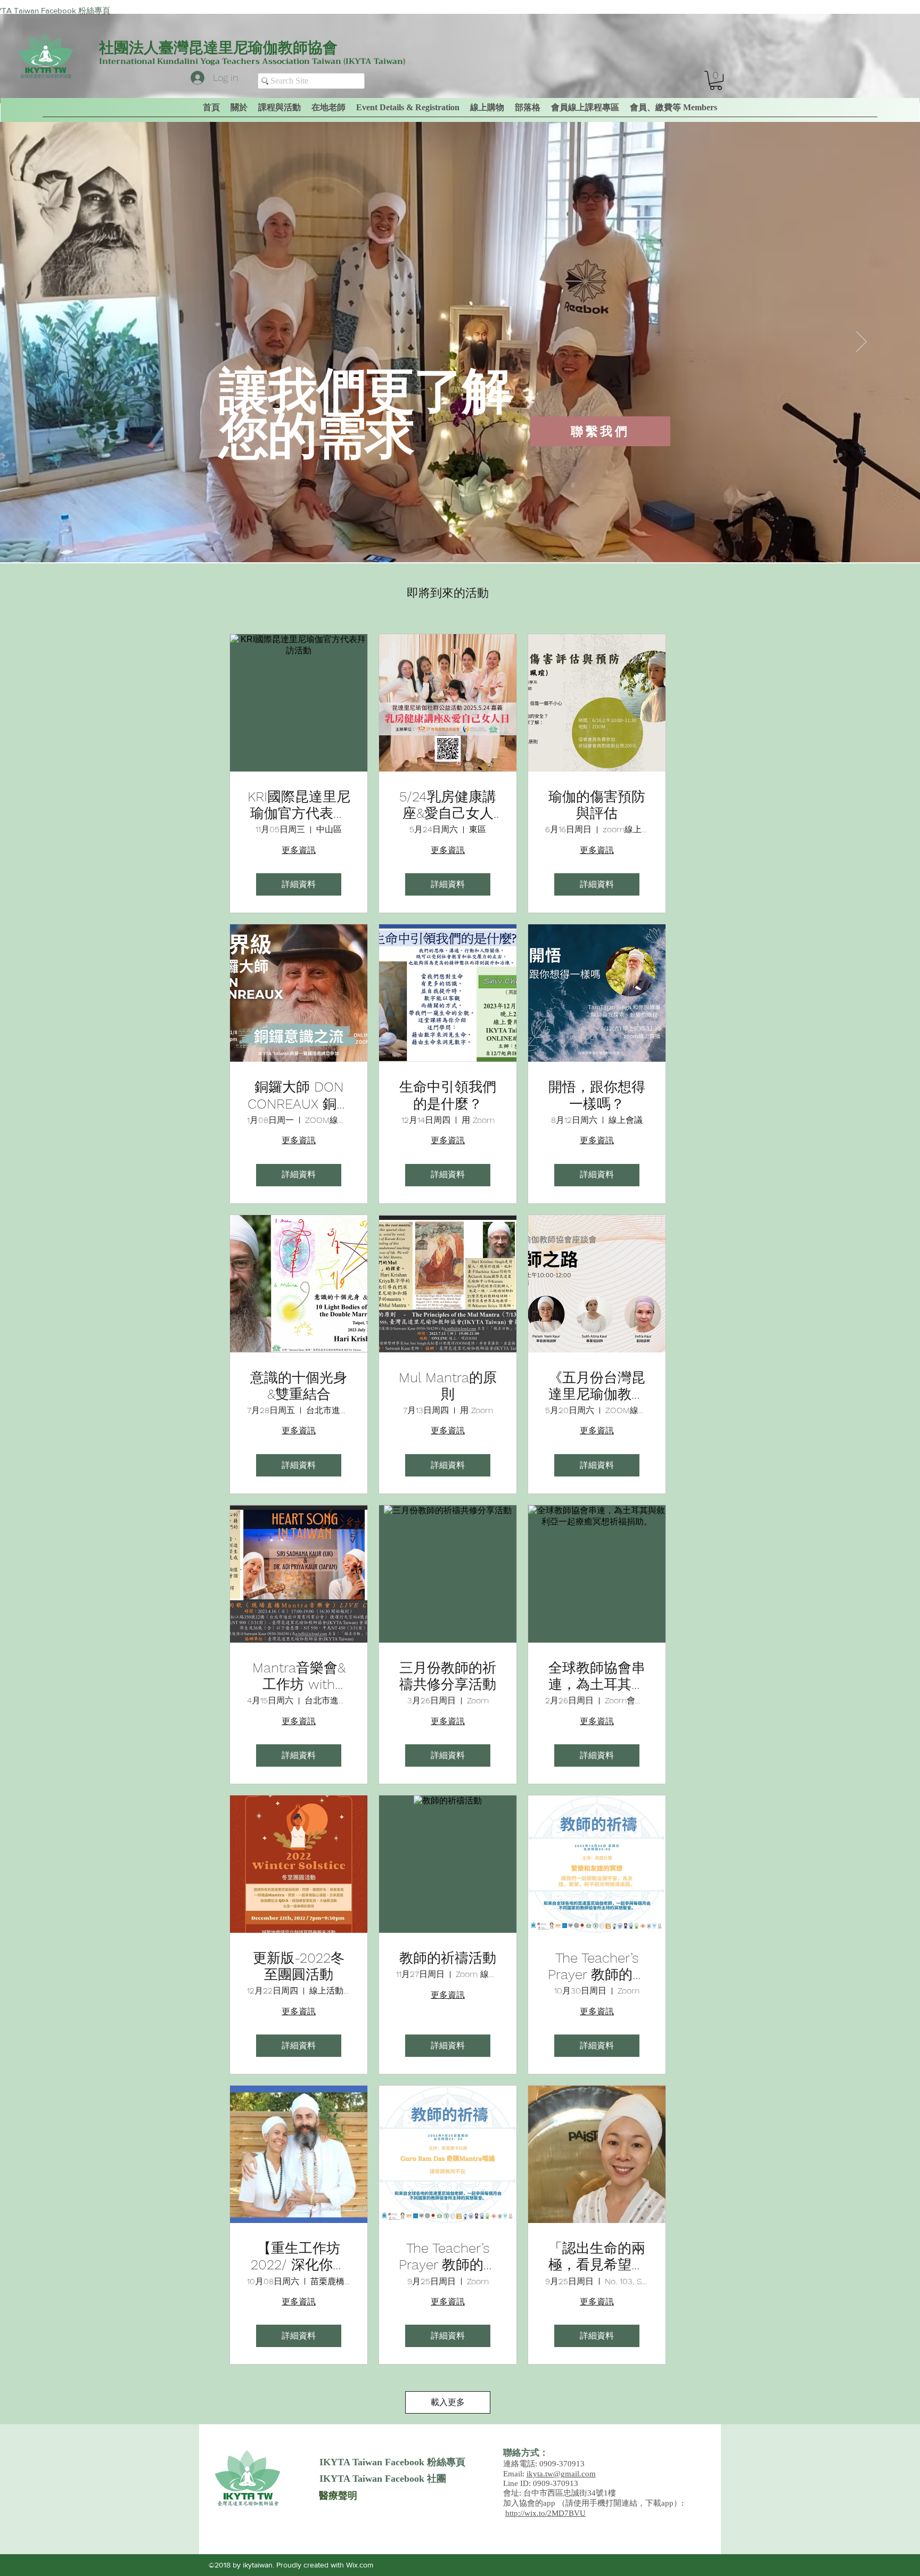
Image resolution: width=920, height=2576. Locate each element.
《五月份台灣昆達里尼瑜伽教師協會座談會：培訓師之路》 (597, 1386)
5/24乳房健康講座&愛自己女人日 (448, 805)
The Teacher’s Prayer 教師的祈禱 (597, 1966)
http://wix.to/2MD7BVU (545, 2513)
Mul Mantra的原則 (448, 1386)
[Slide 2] (460, 536)
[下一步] (861, 342)
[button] (673, 108)
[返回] (59, 342)
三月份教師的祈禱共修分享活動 (448, 1676)
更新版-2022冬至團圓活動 (299, 1966)
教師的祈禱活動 (448, 1958)
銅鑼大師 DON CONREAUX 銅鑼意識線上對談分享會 (299, 1095)
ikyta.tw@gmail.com (561, 2474)
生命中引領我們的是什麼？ (448, 1095)
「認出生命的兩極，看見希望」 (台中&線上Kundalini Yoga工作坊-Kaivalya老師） (597, 2257)
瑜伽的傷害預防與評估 (597, 805)
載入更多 (448, 2402)
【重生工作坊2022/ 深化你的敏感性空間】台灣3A (299, 2257)
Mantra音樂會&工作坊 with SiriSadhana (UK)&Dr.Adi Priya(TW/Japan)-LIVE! (299, 1676)
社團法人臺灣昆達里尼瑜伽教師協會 (218, 48)
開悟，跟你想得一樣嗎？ (597, 1095)
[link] (716, 80)
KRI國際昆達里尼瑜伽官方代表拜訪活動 (299, 805)
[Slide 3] (470, 536)
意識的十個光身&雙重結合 (299, 1386)
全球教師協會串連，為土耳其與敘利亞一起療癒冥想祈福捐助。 (597, 1676)
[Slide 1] (450, 536)
